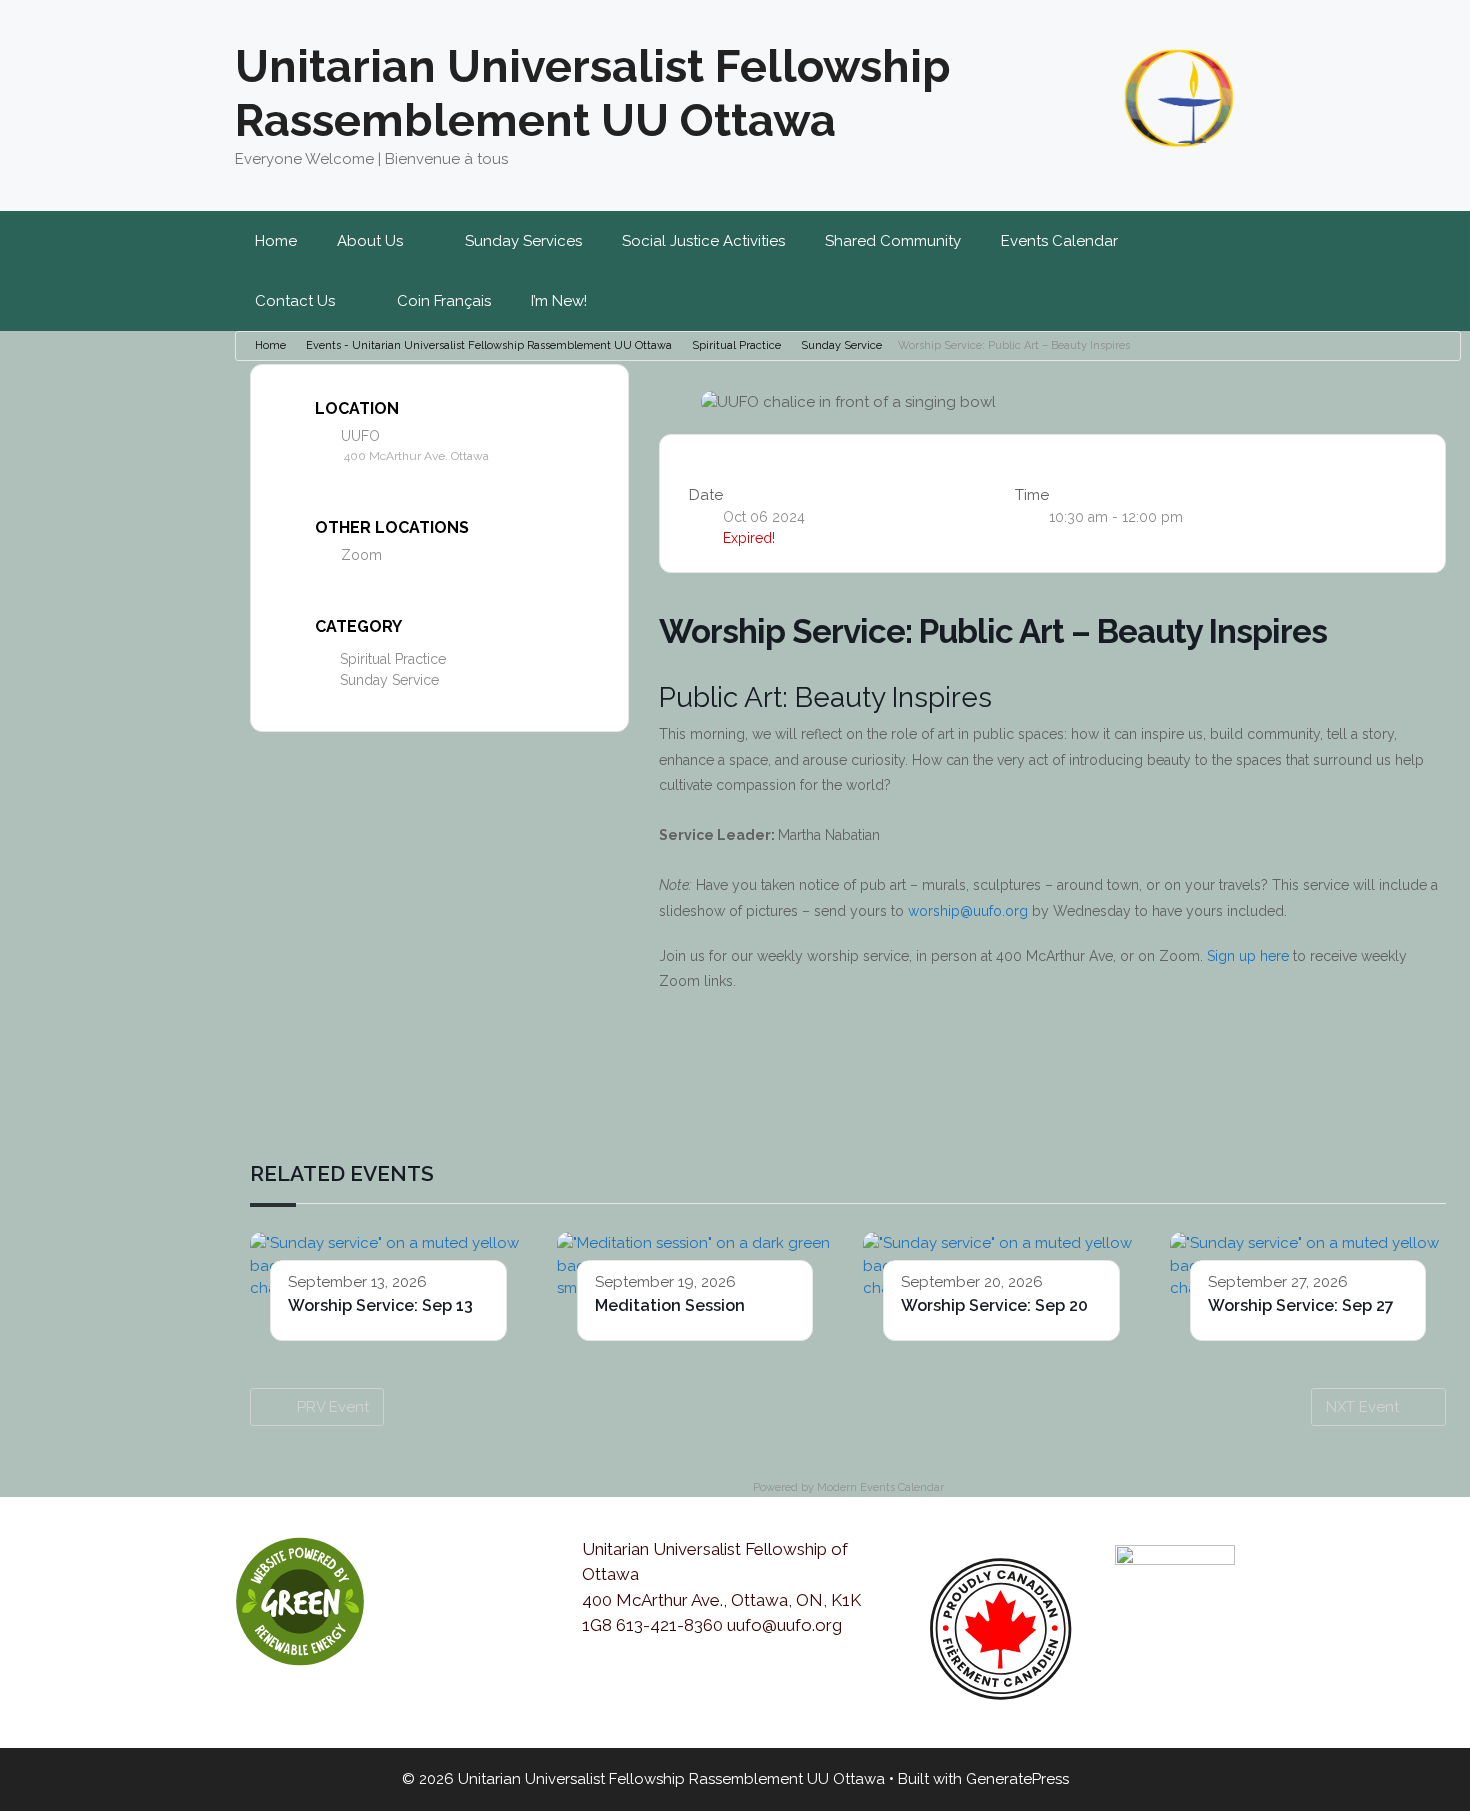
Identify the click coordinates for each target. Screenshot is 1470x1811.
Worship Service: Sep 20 (994, 1305)
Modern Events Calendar (880, 1487)
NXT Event (1362, 1407)
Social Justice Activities (703, 241)
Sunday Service (841, 345)
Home (276, 241)
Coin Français (444, 301)
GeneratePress (1017, 1779)
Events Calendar (1059, 241)
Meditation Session (670, 1305)
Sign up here (1248, 956)
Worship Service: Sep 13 (380, 1305)
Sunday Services (523, 241)
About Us (370, 241)
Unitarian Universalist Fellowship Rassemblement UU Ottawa (593, 93)
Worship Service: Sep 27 (1301, 1305)
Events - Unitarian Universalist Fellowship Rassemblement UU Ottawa (489, 345)
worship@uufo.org (968, 911)
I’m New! (559, 301)
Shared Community (893, 241)
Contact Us (295, 301)
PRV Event (333, 1407)
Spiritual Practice (736, 345)
